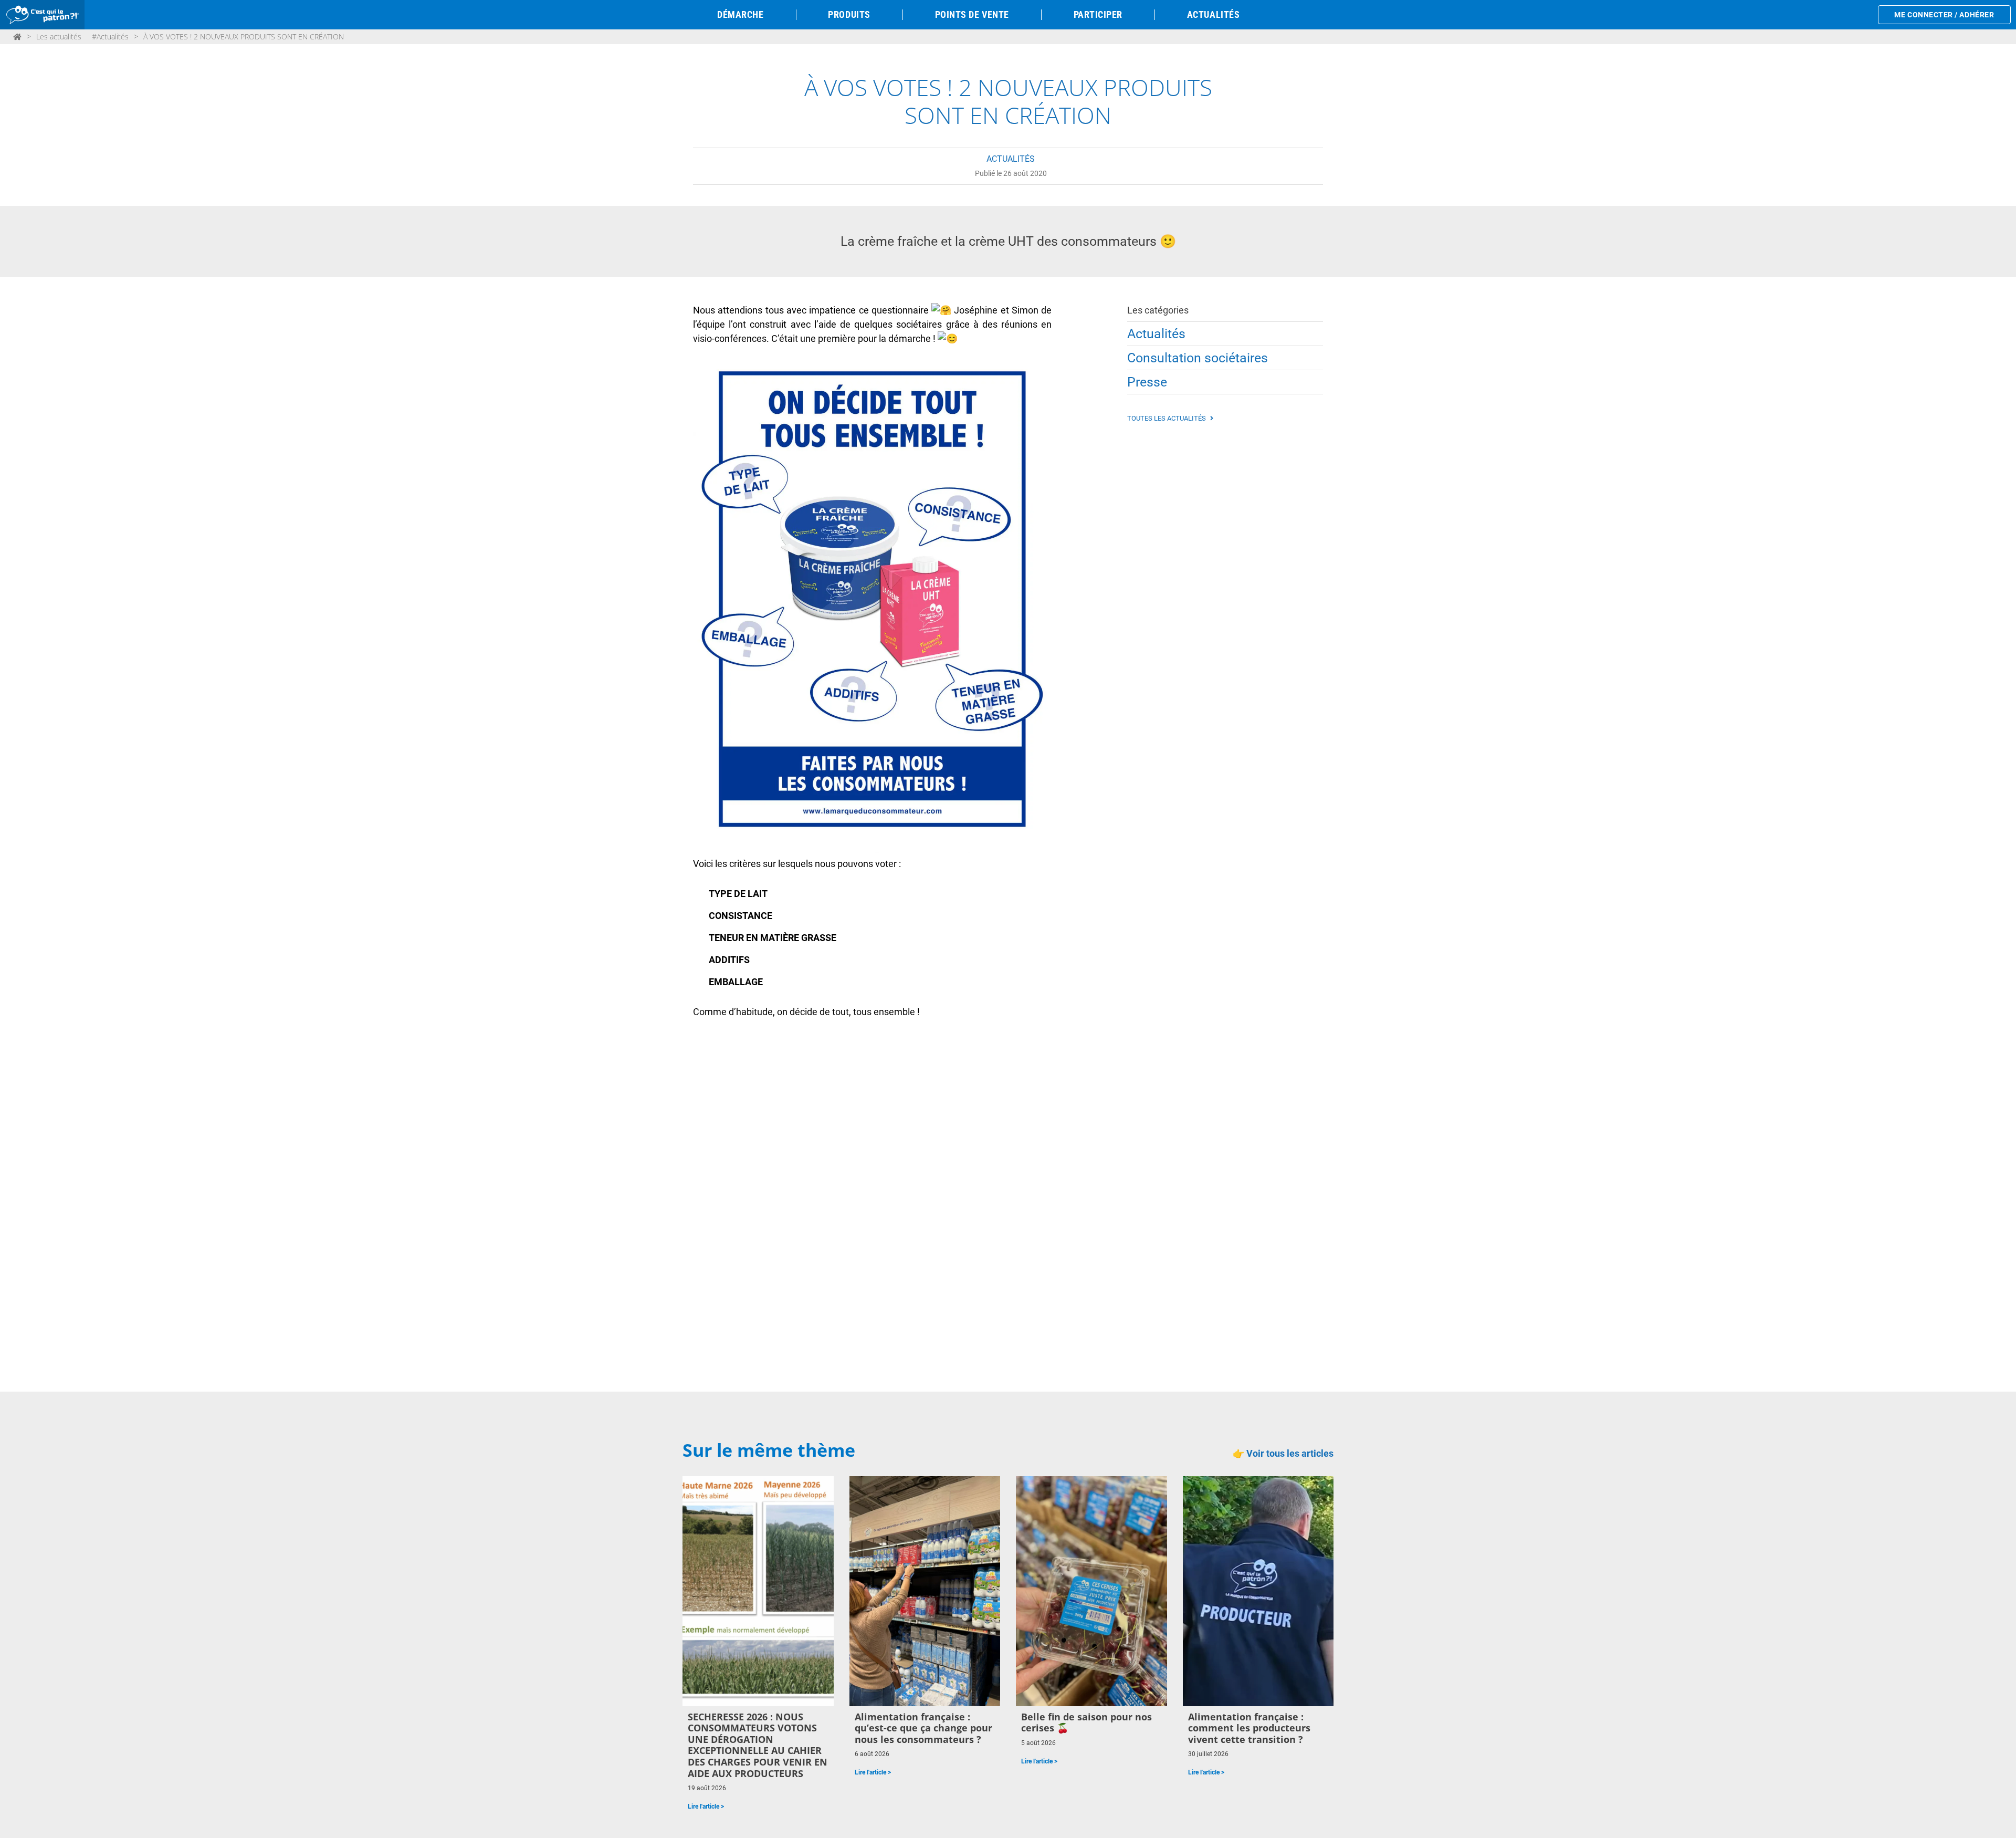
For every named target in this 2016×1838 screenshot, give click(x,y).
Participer (1098, 14)
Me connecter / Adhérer (1944, 15)
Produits (849, 14)
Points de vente (972, 14)
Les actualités (59, 36)
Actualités (1213, 14)
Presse (1147, 382)
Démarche (740, 14)
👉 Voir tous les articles (1283, 1453)
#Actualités (110, 36)
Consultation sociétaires (1198, 358)
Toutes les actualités (1167, 418)
